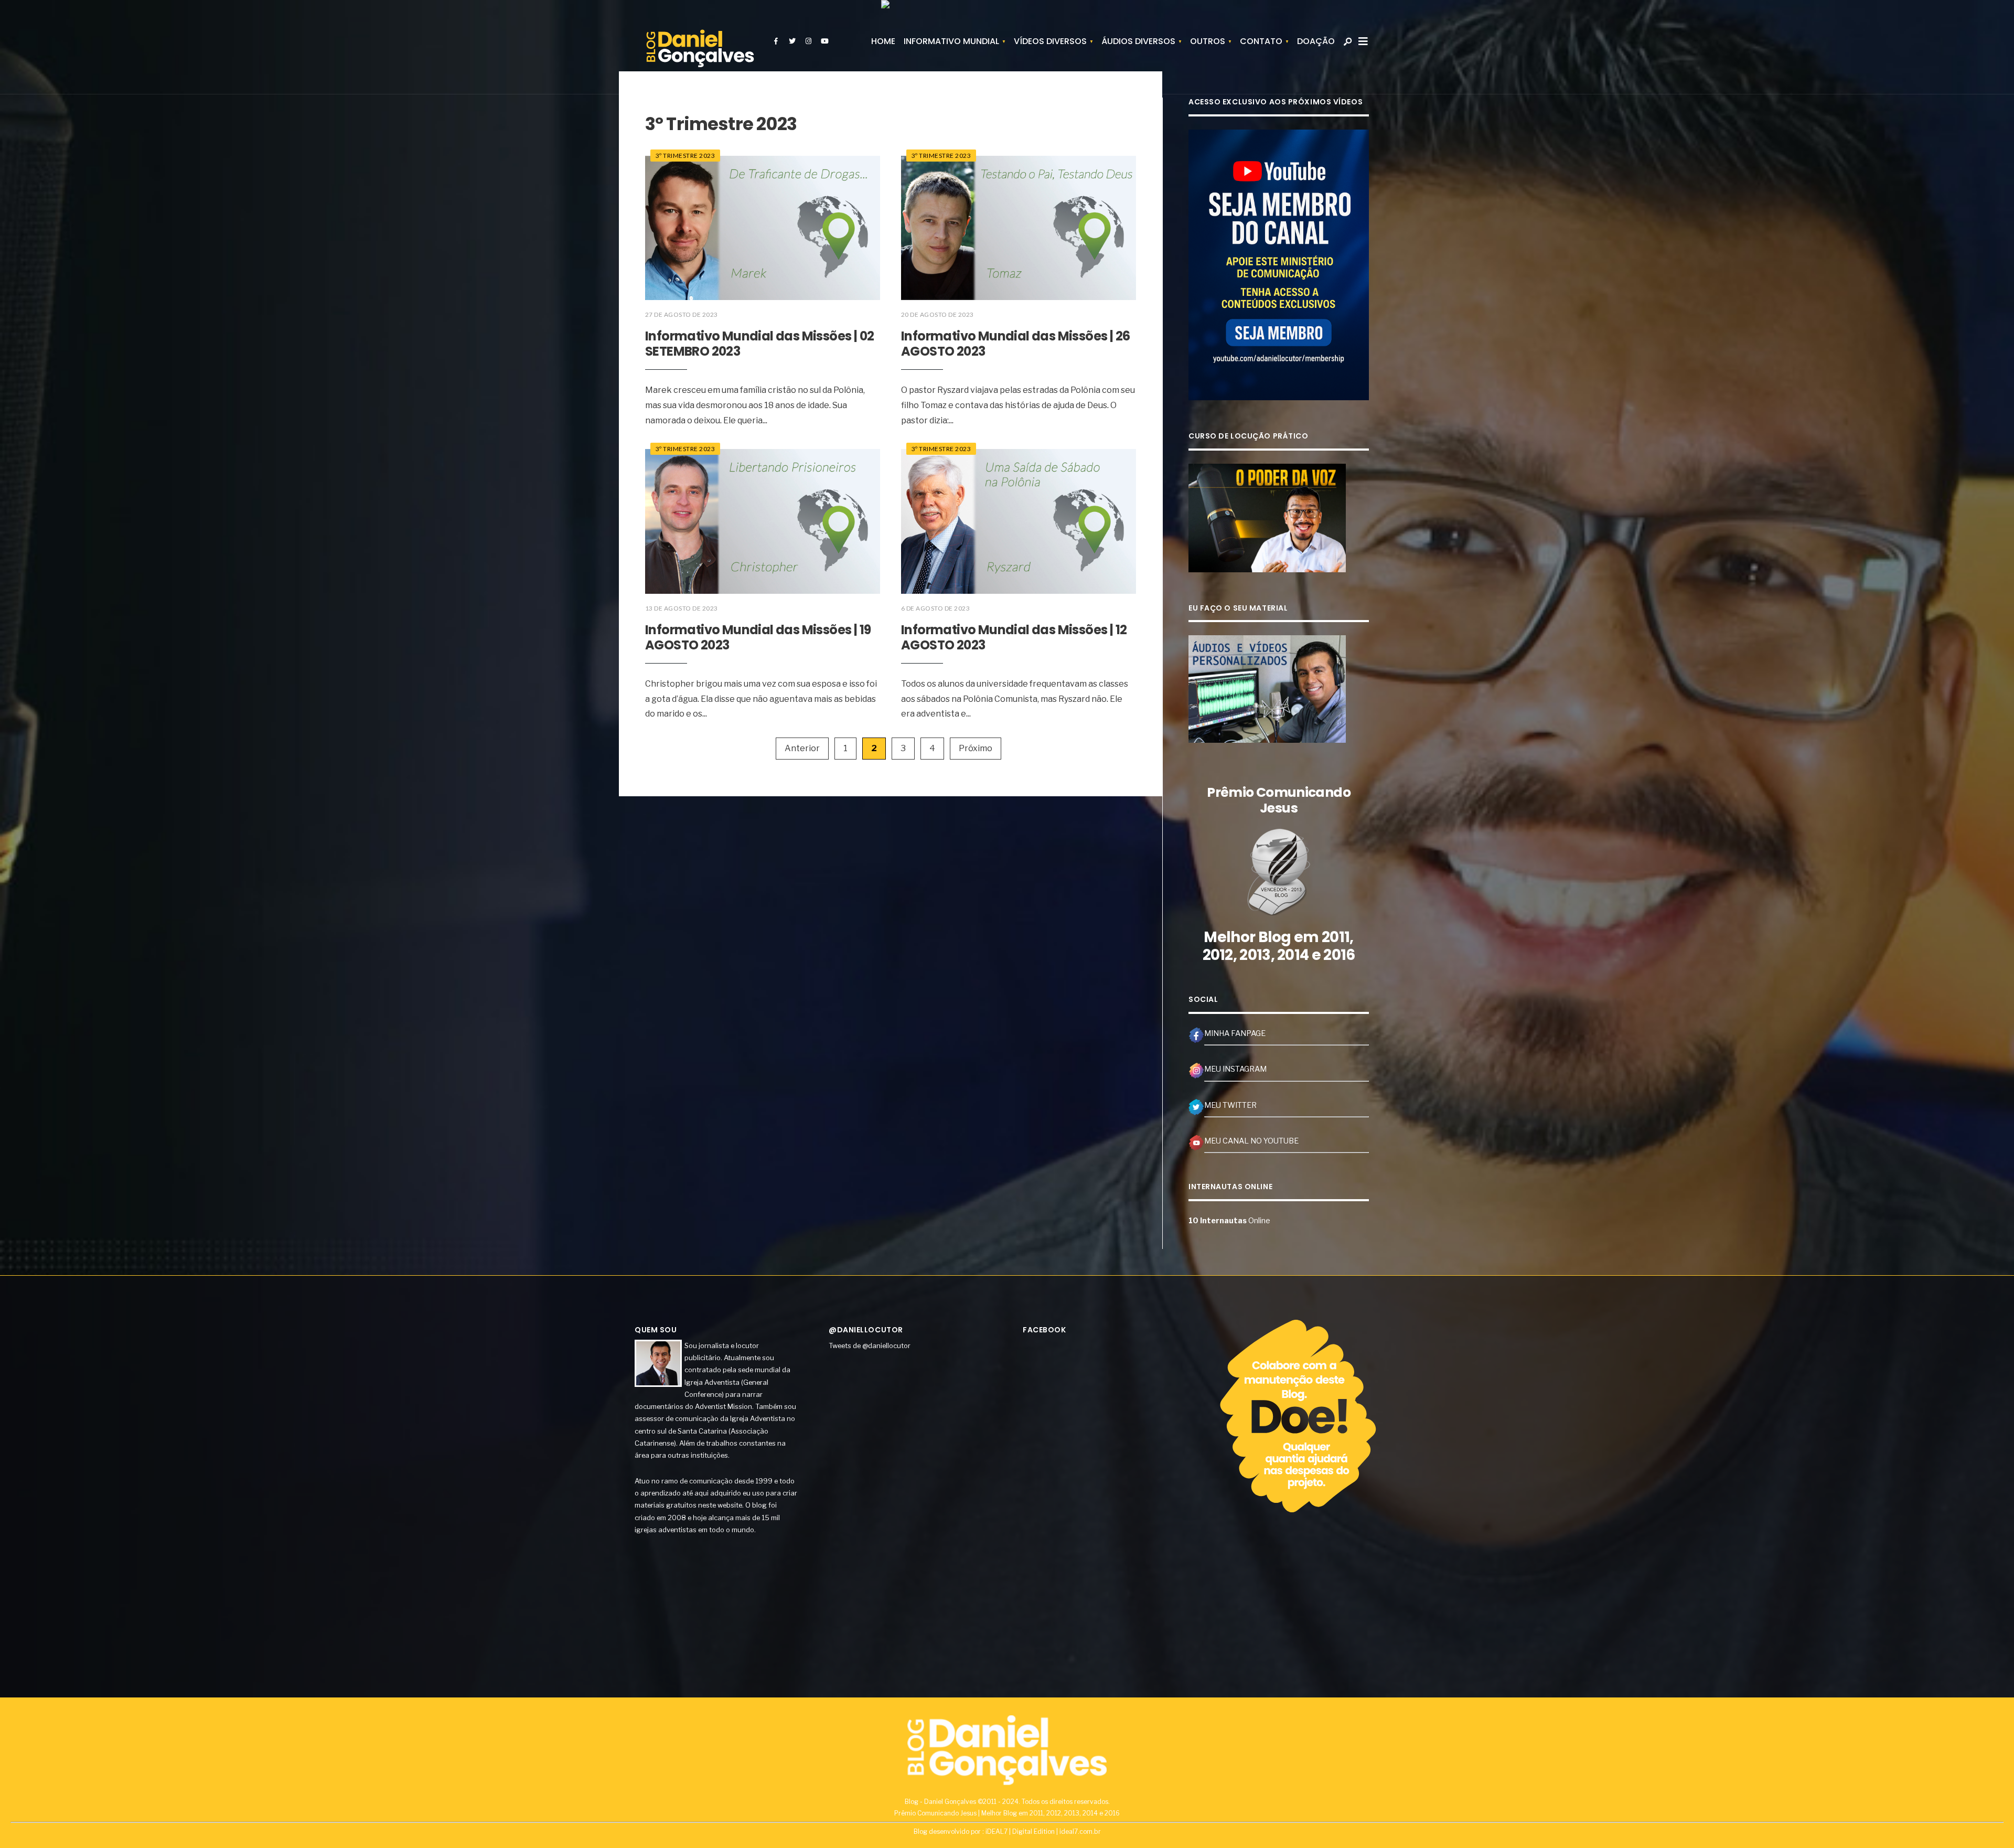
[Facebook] (776, 41)
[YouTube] (824, 41)
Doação (1316, 41)
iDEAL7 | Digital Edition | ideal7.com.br (1043, 1831)
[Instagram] (808, 41)
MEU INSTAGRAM (1235, 1069)
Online (1229, 1221)
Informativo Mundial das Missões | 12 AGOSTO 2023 (1014, 637)
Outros (1208, 41)
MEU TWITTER (1230, 1105)
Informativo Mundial (951, 41)
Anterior (802, 748)
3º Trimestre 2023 (685, 156)
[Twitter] (792, 41)
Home (883, 41)
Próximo (976, 748)
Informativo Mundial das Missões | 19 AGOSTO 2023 (758, 637)
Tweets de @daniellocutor (870, 1345)
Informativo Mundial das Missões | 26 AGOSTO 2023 (1015, 344)
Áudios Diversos (1138, 41)
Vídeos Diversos (1050, 41)
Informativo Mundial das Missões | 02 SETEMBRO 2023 (759, 344)
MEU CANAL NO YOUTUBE (1251, 1141)
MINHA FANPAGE (1235, 1033)
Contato (1261, 41)
